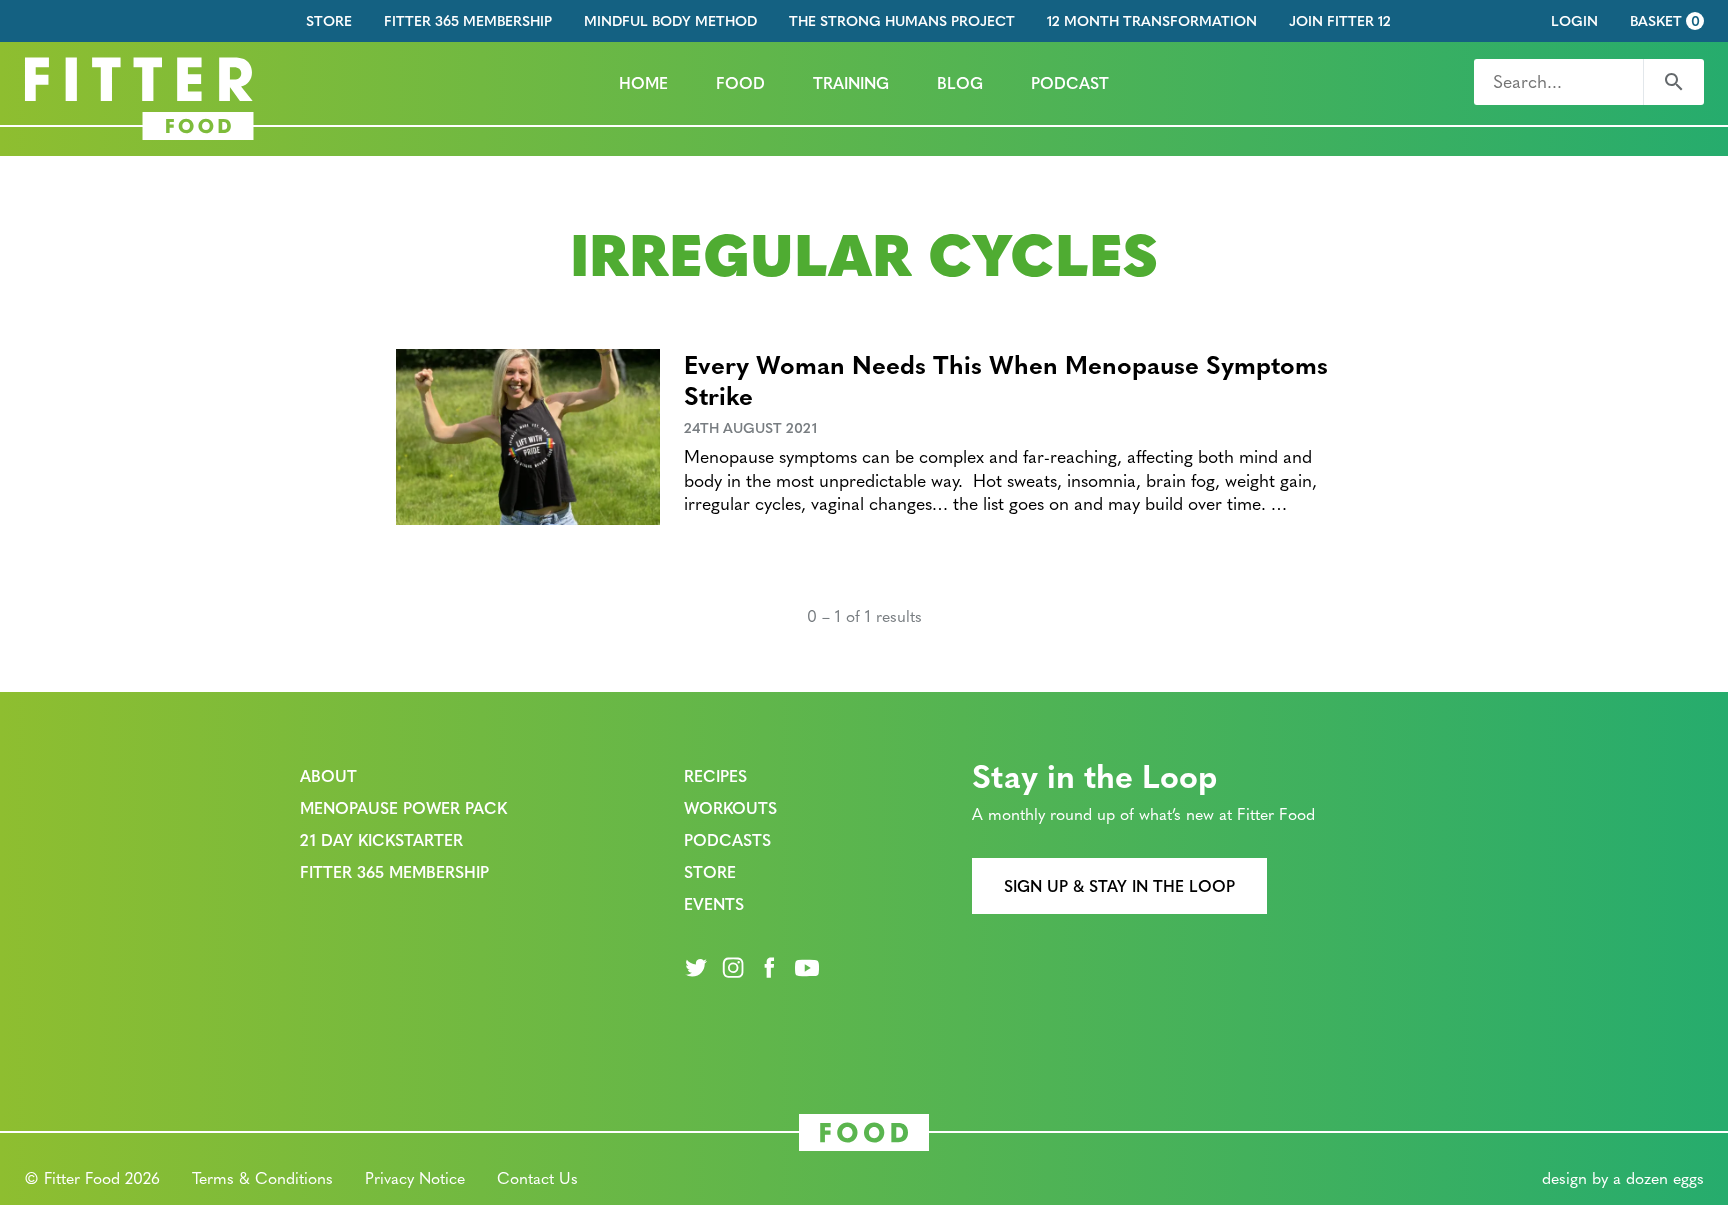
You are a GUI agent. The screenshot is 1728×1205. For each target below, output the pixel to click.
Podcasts (727, 839)
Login (1574, 21)
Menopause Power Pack (403, 807)
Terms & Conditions (262, 1177)
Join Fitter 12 (1340, 21)
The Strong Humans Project (902, 21)
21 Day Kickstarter (381, 839)
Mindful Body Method (670, 21)
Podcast (1070, 82)
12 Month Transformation (1152, 21)
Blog (960, 82)
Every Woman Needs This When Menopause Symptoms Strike (1006, 379)
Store (329, 21)
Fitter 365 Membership (468, 21)
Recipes (715, 775)
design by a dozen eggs (1623, 1177)
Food (740, 82)
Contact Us (537, 1177)
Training (851, 82)
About (328, 775)
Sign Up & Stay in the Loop (1119, 885)
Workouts (730, 807)
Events (714, 903)
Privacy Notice (415, 1177)
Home (643, 82)
